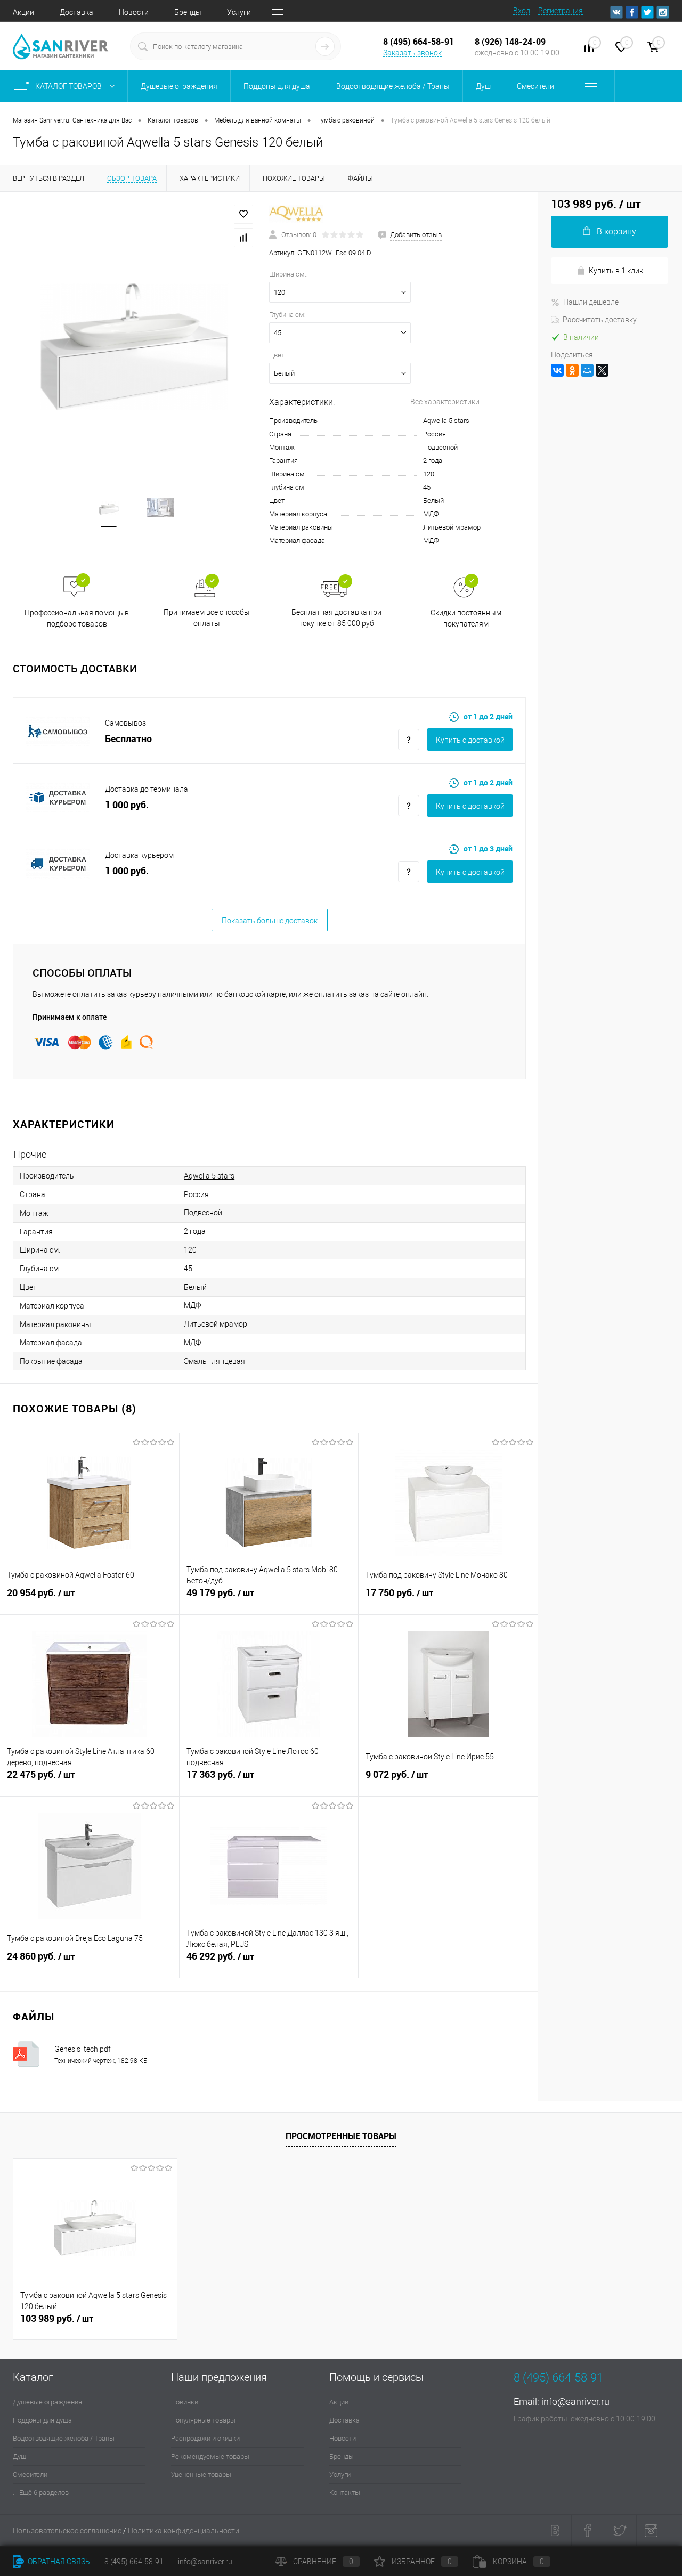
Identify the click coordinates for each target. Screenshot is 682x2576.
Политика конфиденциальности (184, 2531)
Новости (134, 12)
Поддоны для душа (42, 2420)
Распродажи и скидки (205, 2438)
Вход (522, 11)
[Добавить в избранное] (243, 214)
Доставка (76, 12)
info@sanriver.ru (575, 2402)
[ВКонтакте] (557, 370)
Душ (19, 2456)
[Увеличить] (135, 347)
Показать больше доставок (270, 921)
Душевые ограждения (47, 2402)
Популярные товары (203, 2420)
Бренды (188, 12)
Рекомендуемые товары (210, 2456)
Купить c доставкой (470, 740)
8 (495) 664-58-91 (134, 2562)
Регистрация (561, 11)
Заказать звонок (412, 53)
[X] (602, 370)
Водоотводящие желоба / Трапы (64, 2438)
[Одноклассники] (572, 370)
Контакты (345, 2493)
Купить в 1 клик (616, 271)
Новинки (185, 2402)
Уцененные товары (201, 2475)
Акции (23, 12)
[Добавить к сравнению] (243, 238)
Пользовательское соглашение (67, 2531)
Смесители (30, 2475)
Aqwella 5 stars (446, 421)
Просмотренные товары (341, 2136)
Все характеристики (445, 402)
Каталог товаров (69, 86)
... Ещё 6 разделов (41, 2493)
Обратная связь (58, 2562)
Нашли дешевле (591, 302)
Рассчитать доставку (600, 320)
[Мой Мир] (587, 370)
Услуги (239, 12)
